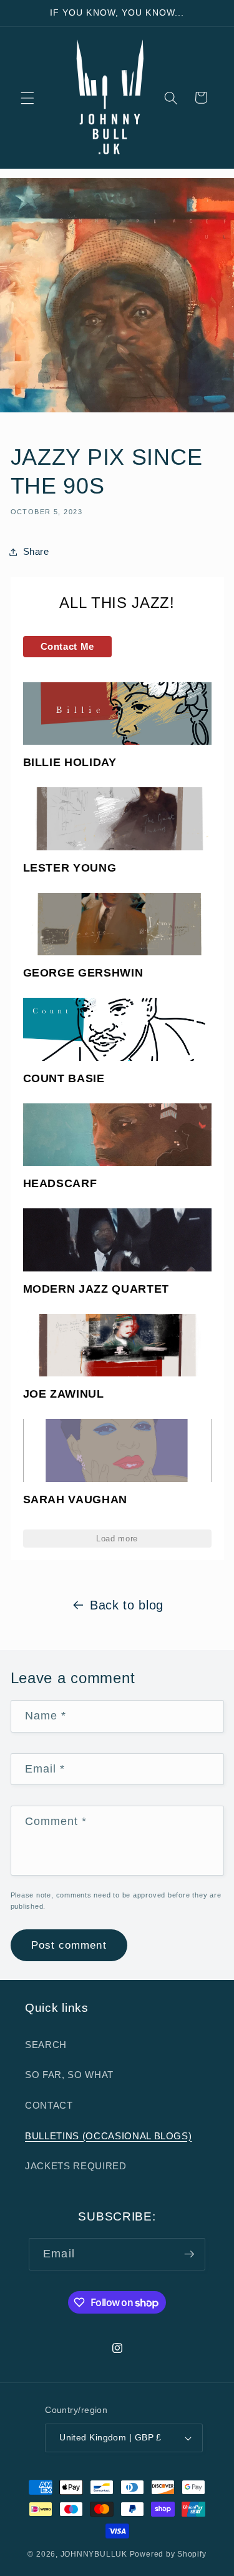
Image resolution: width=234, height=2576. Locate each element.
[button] (27, 97)
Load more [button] (117, 1539)
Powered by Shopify (168, 2554)
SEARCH (46, 2045)
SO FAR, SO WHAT (69, 2075)
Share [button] (36, 551)
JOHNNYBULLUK (94, 2554)
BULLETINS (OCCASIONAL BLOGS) (108, 2136)
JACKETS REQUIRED (76, 2166)
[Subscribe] (189, 2254)
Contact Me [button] (68, 646)
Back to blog (127, 1605)
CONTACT (49, 2105)
